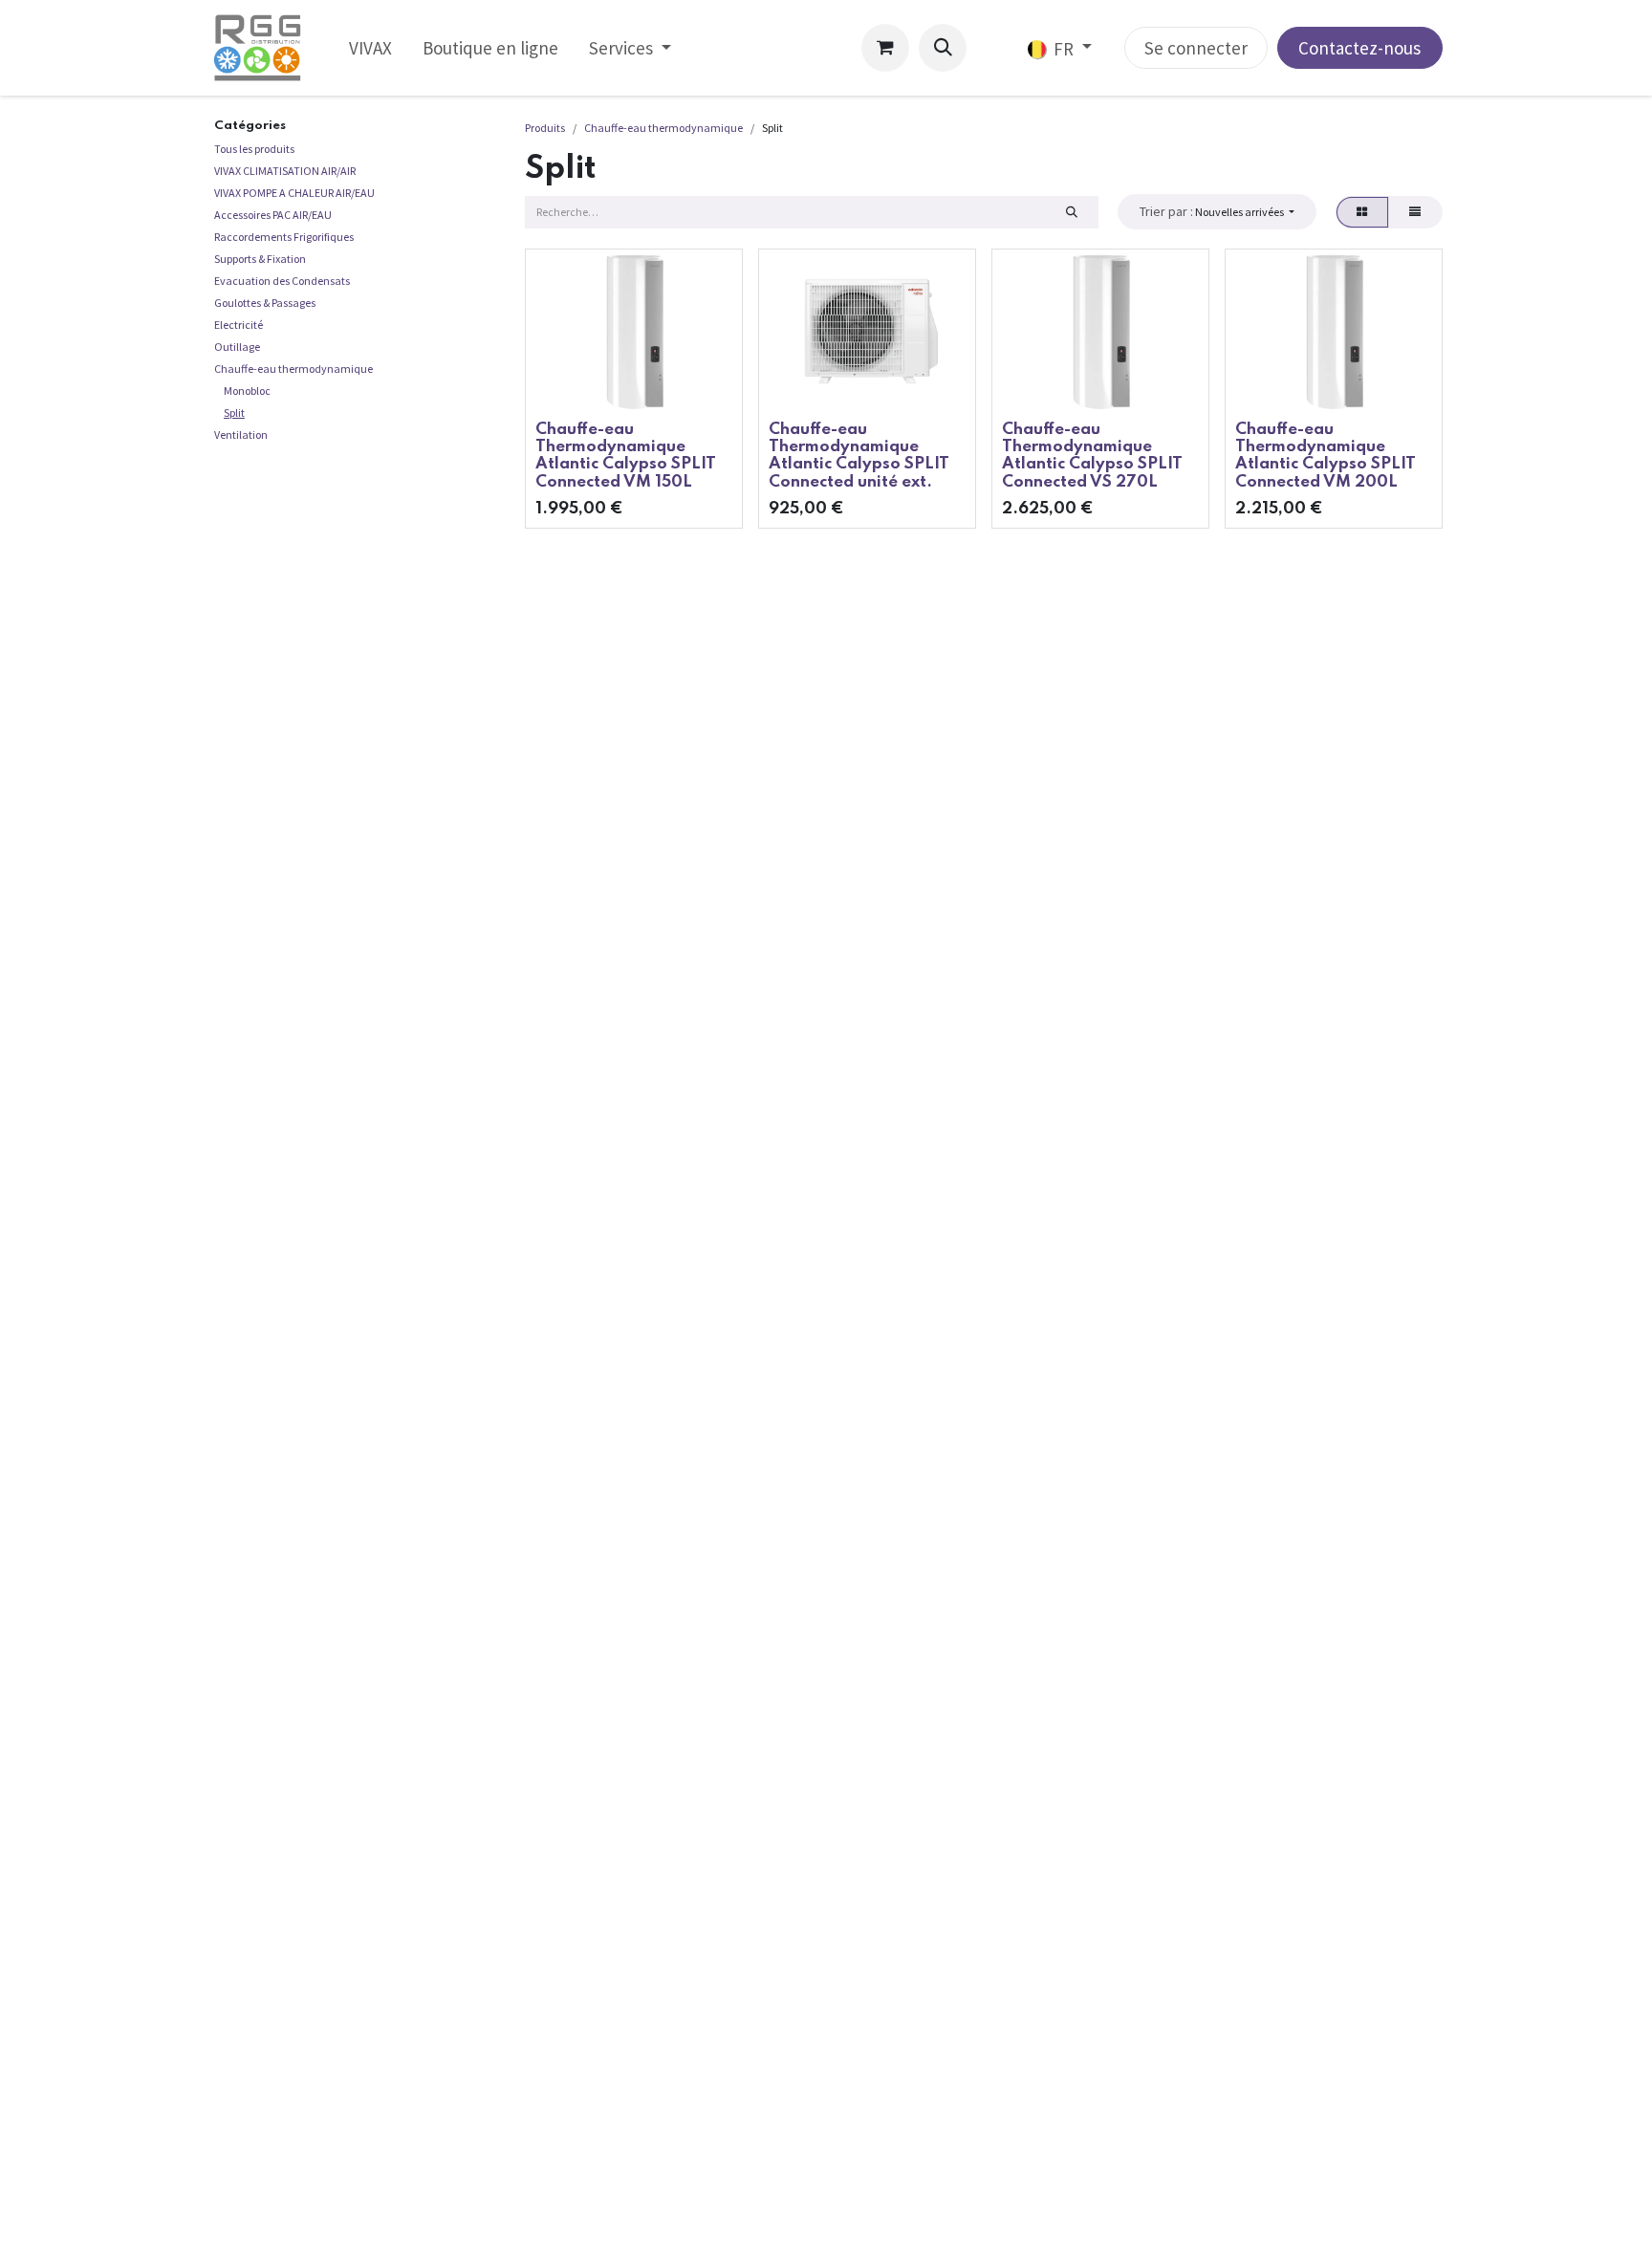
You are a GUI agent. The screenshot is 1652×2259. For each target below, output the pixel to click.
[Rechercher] (1071, 212)
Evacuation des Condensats (282, 281)
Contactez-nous (1359, 48)
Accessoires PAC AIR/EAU (273, 215)
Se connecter (1196, 48)
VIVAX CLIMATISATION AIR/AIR (285, 171)
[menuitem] (370, 48)
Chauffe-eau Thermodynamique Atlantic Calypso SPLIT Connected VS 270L (1092, 456)
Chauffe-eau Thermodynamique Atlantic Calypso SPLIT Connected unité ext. (859, 456)
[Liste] (1415, 212)
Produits (545, 128)
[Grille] (1362, 212)
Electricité (239, 325)
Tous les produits (254, 149)
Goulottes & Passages (265, 303)
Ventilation (241, 434)
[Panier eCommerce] (885, 48)
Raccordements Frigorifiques (284, 237)
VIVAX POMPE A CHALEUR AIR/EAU (294, 193)
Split (234, 413)
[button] (943, 48)
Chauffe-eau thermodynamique (293, 369)
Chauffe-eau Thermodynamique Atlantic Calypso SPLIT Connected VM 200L (1326, 456)
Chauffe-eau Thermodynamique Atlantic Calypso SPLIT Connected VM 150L (626, 456)
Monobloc (247, 391)
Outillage (237, 347)
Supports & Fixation (260, 259)
